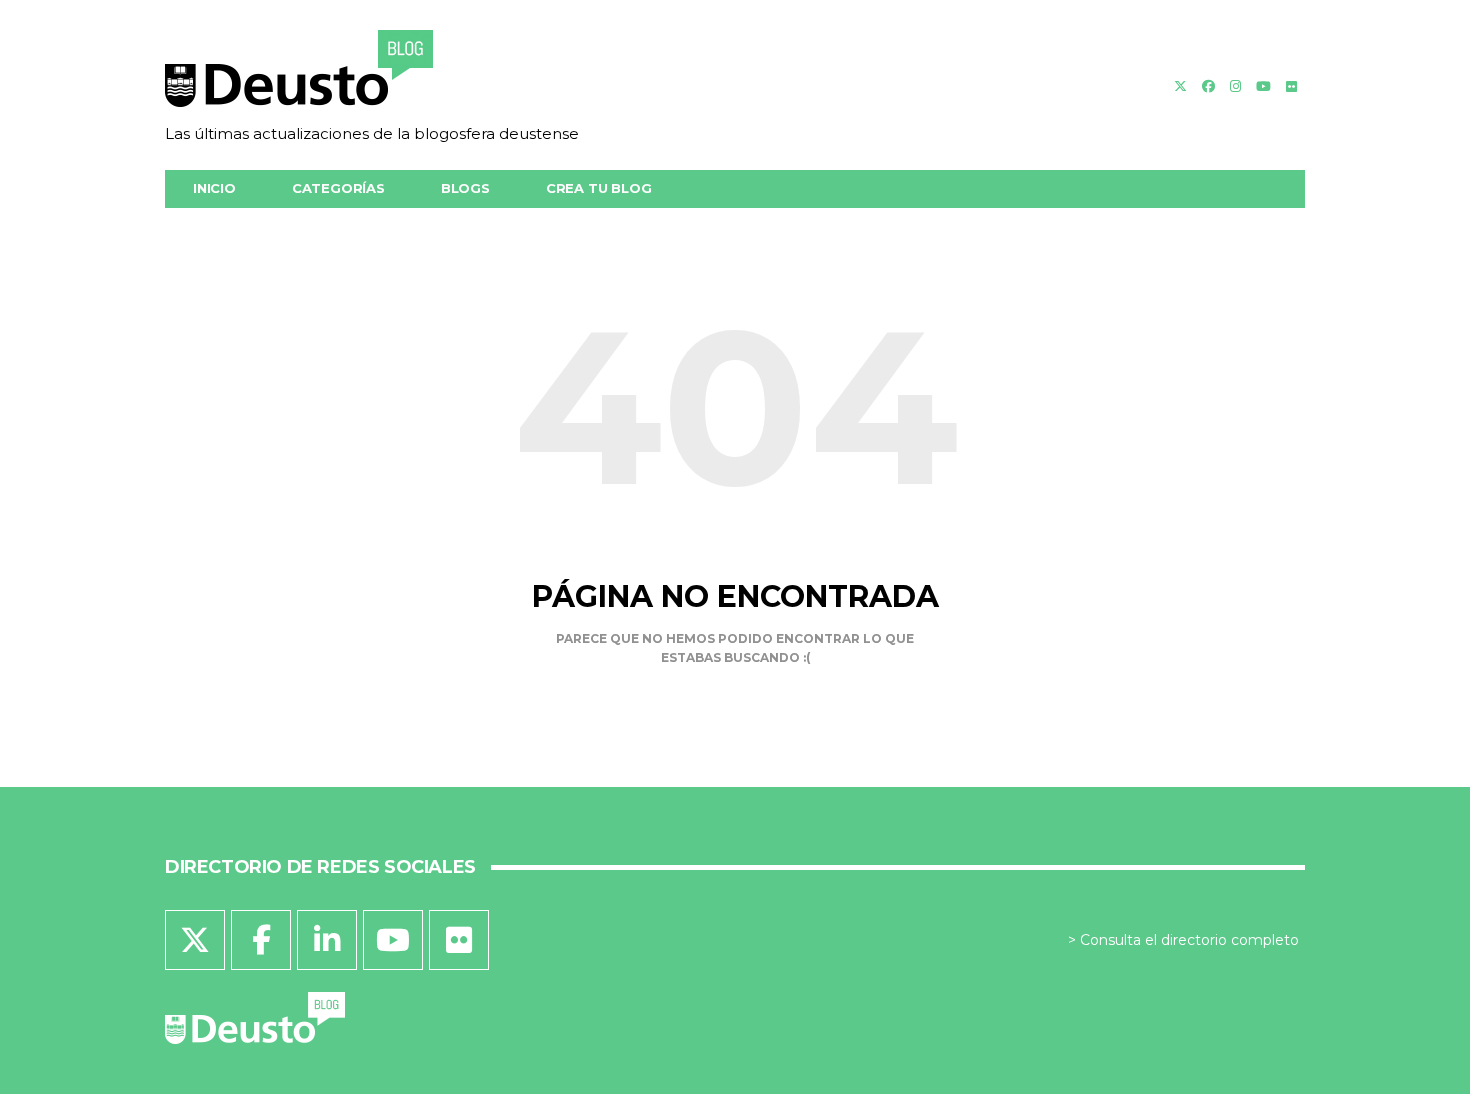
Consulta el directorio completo (1189, 940)
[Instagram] (1235, 86)
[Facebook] (1208, 86)
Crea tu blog (599, 188)
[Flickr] (1291, 86)
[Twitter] (1180, 86)
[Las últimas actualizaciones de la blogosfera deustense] (372, 75)
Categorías (338, 188)
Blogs (465, 188)
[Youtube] (1263, 86)
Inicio (214, 188)
